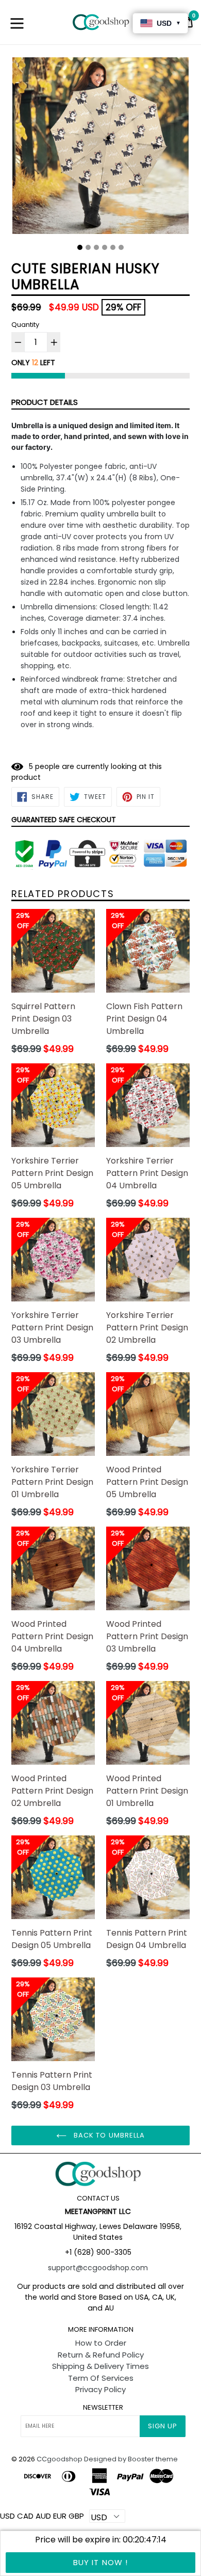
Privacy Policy (100, 2389)
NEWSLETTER (103, 2408)
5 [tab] (113, 247)
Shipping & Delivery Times (100, 2366)
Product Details (45, 402)
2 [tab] (88, 247)
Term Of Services (101, 2378)
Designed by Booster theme (131, 2459)
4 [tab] (105, 247)
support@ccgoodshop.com (98, 2268)
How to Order (101, 2343)
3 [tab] (96, 247)
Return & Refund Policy (101, 2355)
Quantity (25, 325)
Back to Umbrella (108, 2135)
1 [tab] (80, 247)
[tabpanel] (100, 148)
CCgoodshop (60, 2459)
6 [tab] (121, 247)
